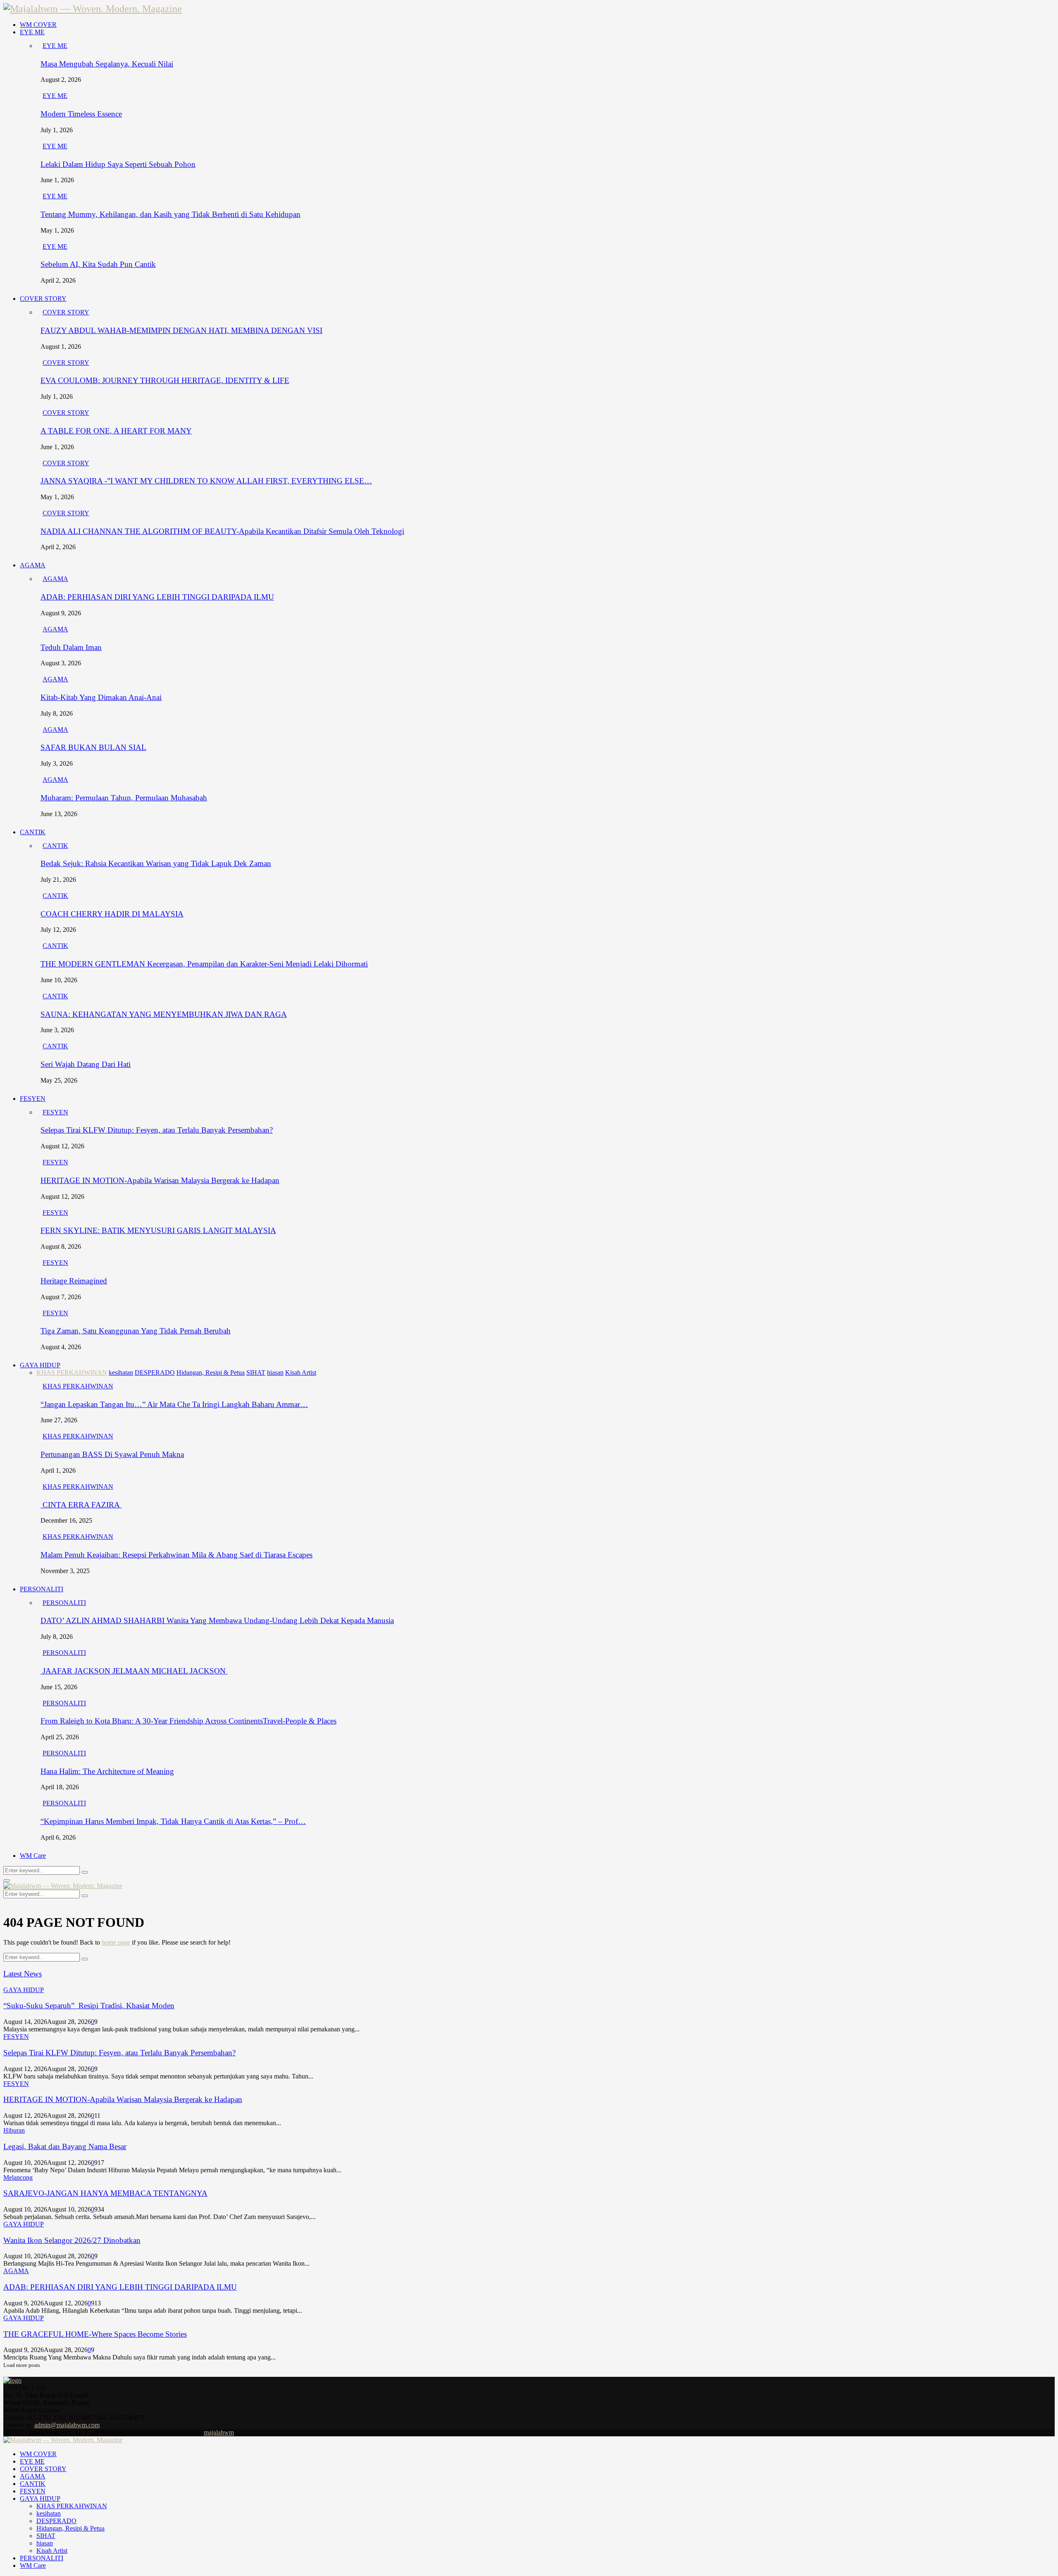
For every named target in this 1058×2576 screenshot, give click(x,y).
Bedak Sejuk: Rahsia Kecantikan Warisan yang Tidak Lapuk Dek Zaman (156, 863)
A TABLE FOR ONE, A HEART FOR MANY (116, 431)
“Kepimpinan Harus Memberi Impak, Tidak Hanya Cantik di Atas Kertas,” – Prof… (173, 1821)
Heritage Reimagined (74, 1281)
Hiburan (14, 2130)
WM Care (33, 1856)
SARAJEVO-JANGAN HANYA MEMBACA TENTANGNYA (105, 2193)
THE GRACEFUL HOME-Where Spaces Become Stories (95, 2334)
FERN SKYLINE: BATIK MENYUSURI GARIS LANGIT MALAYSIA (158, 1230)
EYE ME (32, 32)
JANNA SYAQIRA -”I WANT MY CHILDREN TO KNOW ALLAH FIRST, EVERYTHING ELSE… (206, 481)
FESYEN (33, 1099)
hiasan (45, 2543)
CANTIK (33, 832)
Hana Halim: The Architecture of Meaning (107, 1771)
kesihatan (49, 2513)
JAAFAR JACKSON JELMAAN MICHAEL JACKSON (134, 1671)
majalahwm (219, 2432)
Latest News (23, 1974)
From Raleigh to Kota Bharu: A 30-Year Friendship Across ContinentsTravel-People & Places (188, 1721)
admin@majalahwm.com (67, 2425)
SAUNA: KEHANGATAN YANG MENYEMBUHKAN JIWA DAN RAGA (164, 1014)
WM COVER (38, 25)
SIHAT (46, 2536)
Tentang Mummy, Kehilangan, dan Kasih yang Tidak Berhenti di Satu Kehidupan (170, 214)
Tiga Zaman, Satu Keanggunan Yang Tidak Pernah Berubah (136, 1331)
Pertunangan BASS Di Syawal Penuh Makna (112, 1454)
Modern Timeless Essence (81, 114)
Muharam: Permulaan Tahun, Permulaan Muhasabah (124, 798)
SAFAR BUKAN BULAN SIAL (93, 747)
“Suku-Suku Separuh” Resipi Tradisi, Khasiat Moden (89, 2006)
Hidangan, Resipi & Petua (70, 2528)
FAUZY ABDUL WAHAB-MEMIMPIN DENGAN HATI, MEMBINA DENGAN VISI (181, 330)
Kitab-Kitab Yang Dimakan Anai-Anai (101, 697)
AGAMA (33, 565)
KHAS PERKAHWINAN (78, 1386)
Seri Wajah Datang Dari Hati (86, 1064)
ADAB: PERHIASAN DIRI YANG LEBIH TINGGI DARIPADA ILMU (157, 597)
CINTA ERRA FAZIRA (81, 1505)
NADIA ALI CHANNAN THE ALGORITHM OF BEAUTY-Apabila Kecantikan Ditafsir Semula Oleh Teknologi (222, 531)
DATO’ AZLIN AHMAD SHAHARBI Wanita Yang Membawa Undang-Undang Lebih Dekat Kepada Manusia (217, 1620)
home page (116, 1942)
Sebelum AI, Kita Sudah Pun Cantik (98, 264)
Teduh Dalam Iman (71, 647)
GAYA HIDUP (40, 1365)
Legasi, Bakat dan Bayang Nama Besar (65, 2146)
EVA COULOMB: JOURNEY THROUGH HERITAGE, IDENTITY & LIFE (165, 380)
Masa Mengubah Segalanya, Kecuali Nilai (107, 64)
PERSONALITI (42, 1589)
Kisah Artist (52, 2551)
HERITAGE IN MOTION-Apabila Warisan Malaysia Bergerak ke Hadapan (160, 1180)
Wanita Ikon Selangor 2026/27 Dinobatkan (72, 2240)
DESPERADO (56, 2521)
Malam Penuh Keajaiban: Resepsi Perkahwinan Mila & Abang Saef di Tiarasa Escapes (176, 1555)
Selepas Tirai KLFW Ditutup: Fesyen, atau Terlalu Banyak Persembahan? (157, 1130)
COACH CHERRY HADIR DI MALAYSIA (112, 914)
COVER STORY (43, 299)
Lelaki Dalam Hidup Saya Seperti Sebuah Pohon (118, 164)
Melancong (18, 2177)
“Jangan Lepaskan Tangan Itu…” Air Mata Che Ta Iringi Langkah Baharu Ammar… (174, 1404)
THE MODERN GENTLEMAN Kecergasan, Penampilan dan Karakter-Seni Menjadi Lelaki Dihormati (204, 964)
